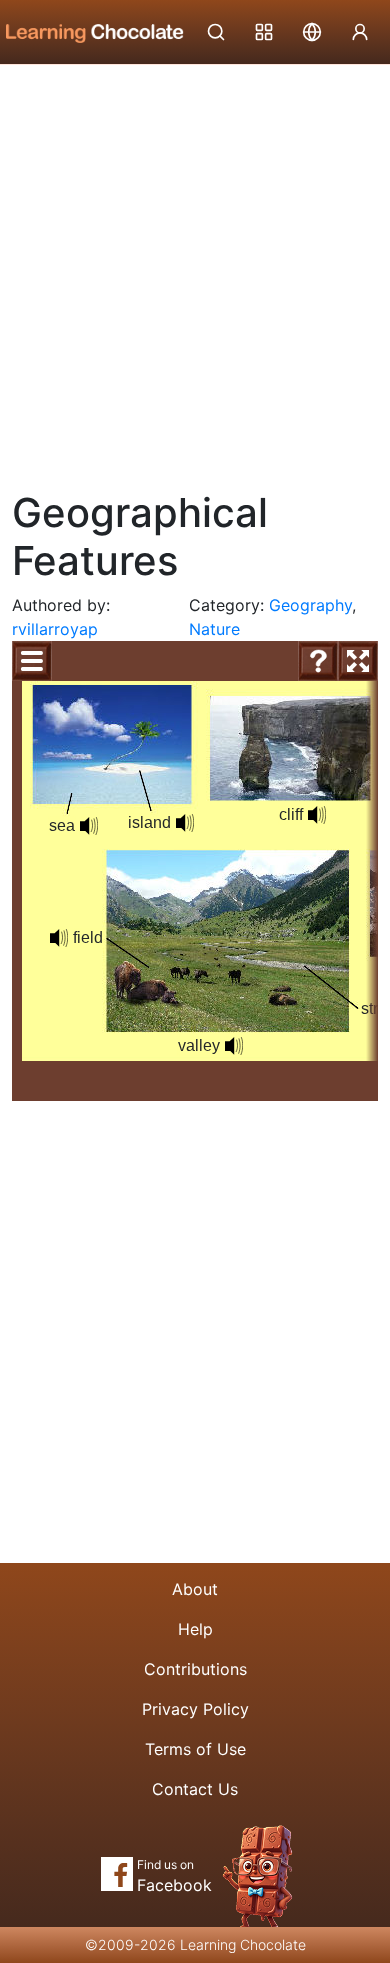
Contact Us (195, 1789)
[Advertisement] (195, 270)
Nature (214, 629)
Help (195, 1629)
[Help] (318, 661)
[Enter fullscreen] (358, 661)
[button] (89, 826)
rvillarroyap (55, 629)
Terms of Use (195, 1749)
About (195, 1589)
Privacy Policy (195, 1709)
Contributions (195, 1669)
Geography (310, 605)
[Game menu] (32, 661)
